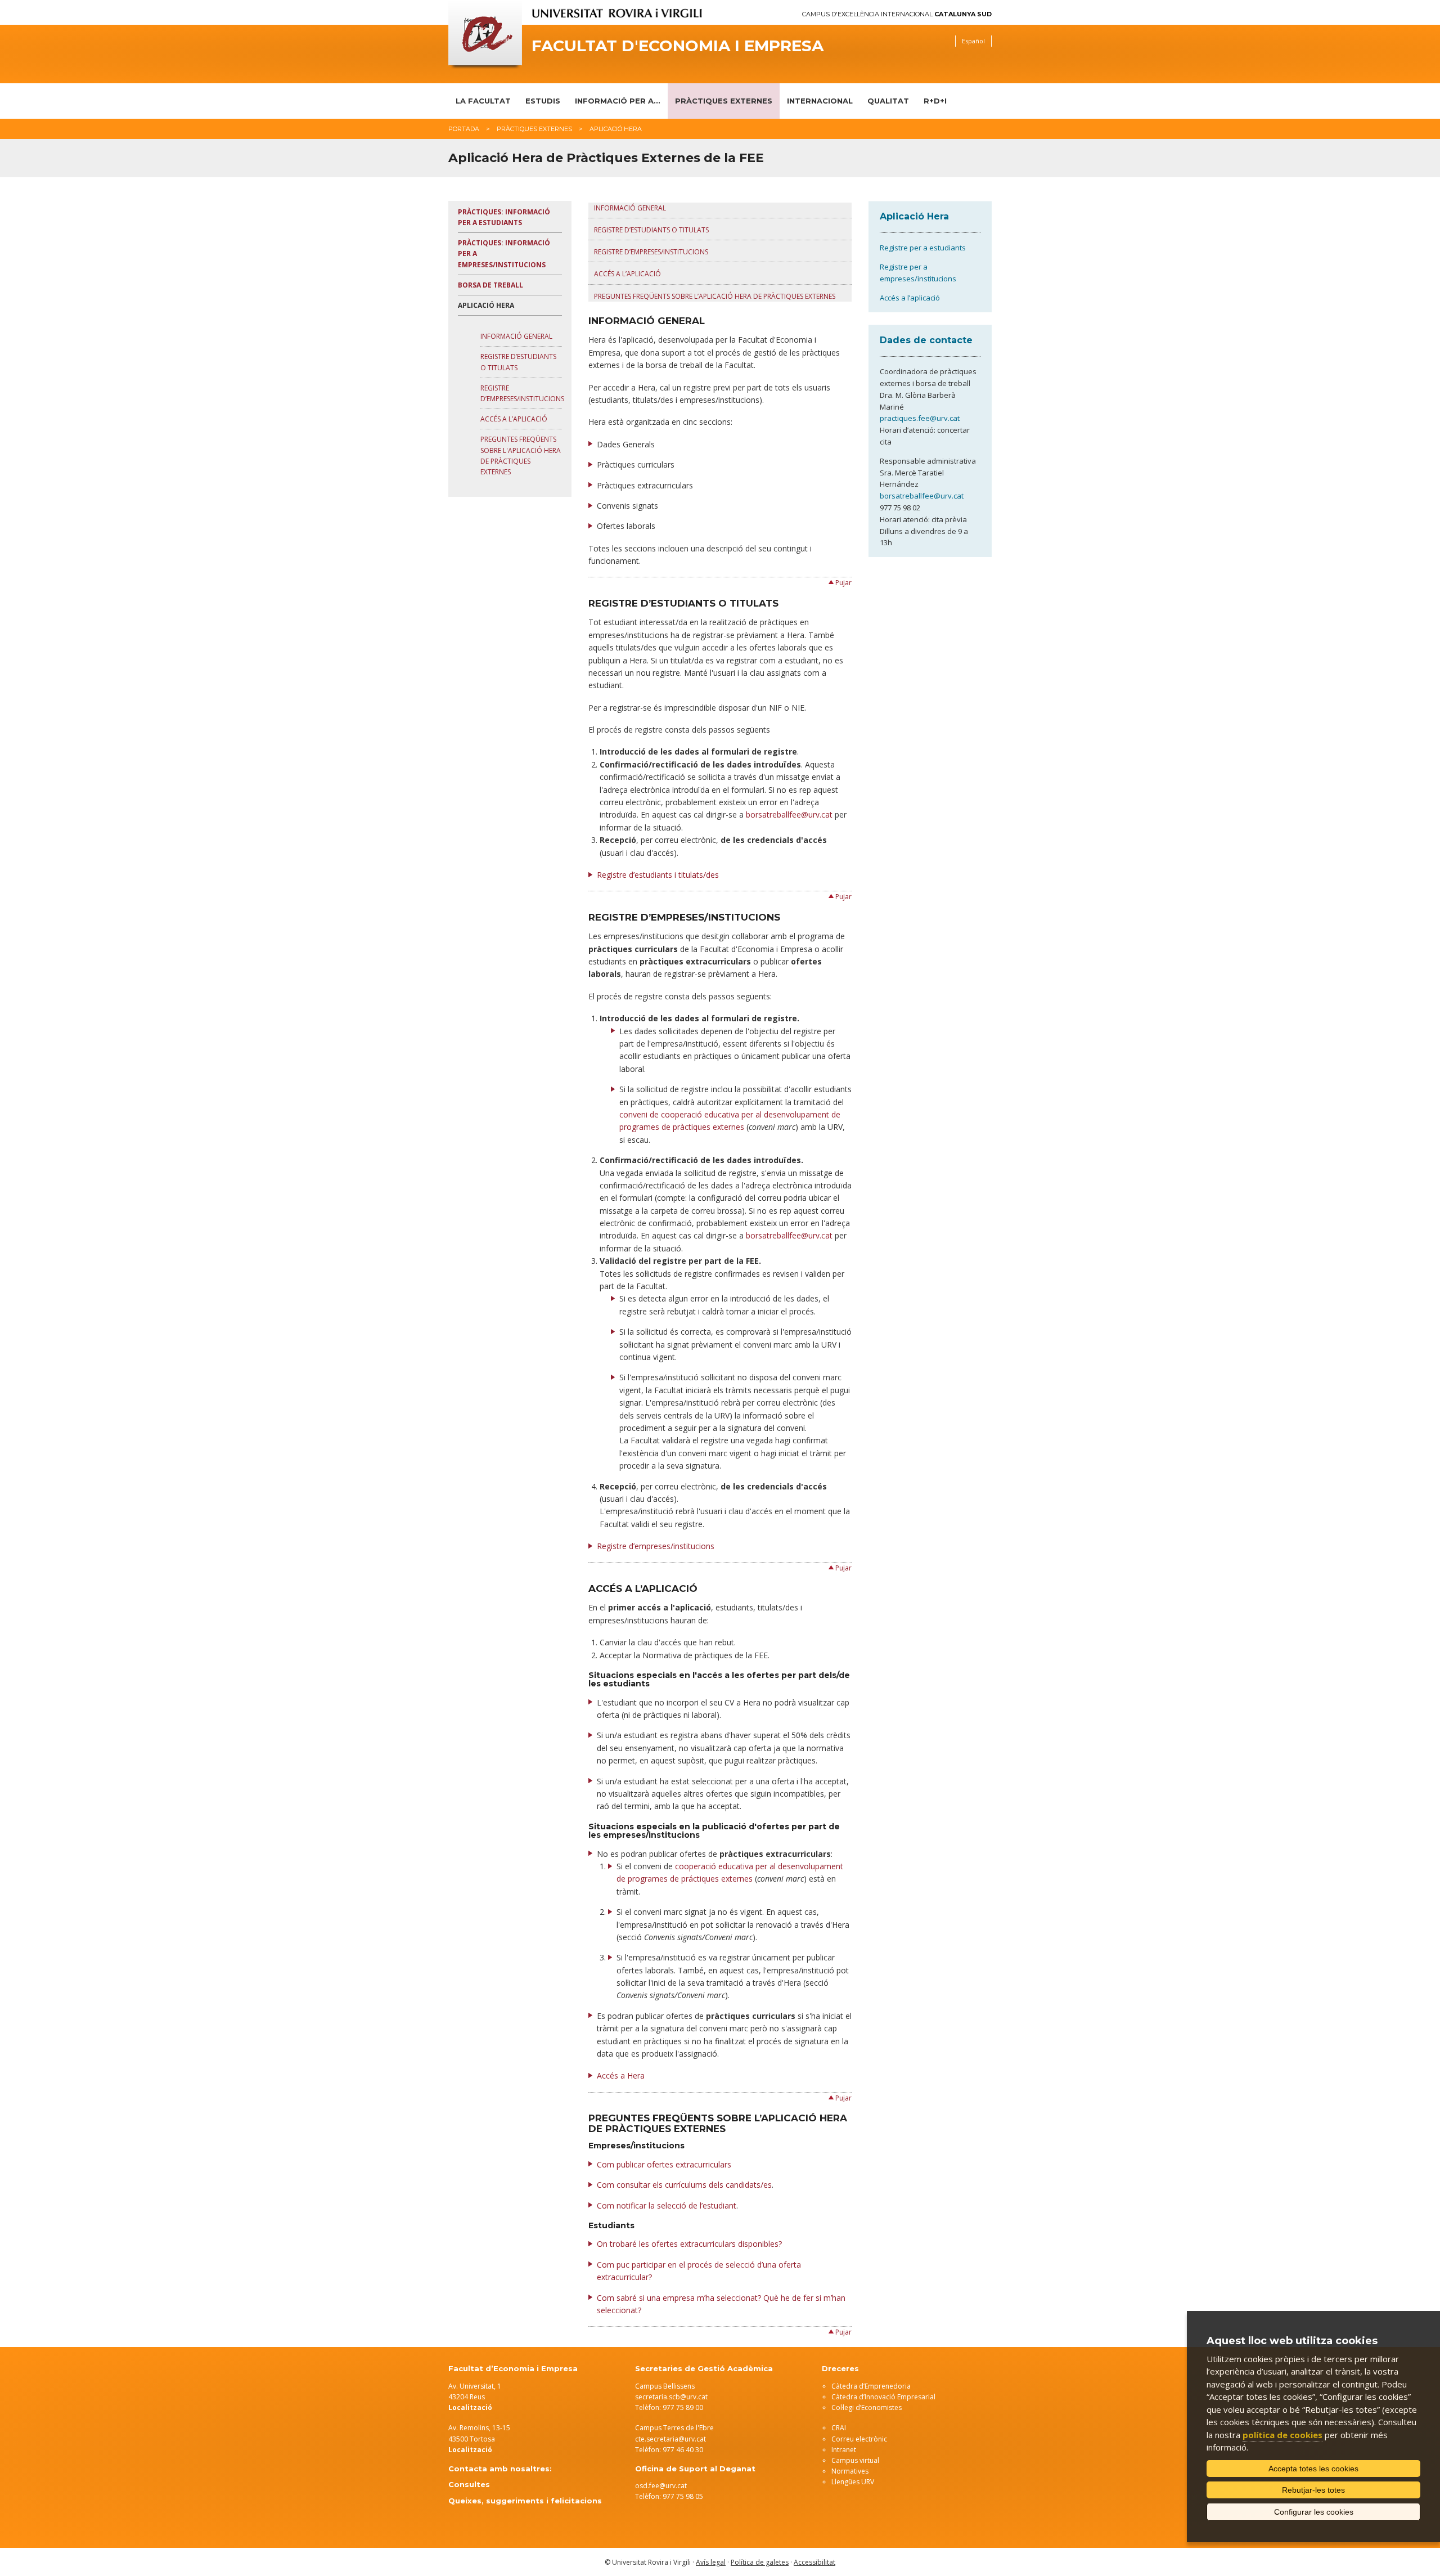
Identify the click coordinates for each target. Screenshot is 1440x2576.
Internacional (820, 101)
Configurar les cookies (1314, 2512)
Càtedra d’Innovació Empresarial (883, 2397)
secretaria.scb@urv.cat (671, 2397)
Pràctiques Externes (724, 101)
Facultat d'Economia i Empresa (678, 46)
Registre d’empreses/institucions (651, 252)
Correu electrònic (859, 2439)
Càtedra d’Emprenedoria (871, 2386)
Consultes (469, 2484)
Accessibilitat (814, 2562)
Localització (470, 2450)
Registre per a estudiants (923, 248)
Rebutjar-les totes (1313, 2490)
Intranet (844, 2450)
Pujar (843, 583)
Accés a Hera (621, 2075)
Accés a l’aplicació (514, 419)
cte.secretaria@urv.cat (670, 2439)
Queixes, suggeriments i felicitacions (525, 2501)
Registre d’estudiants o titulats (651, 230)
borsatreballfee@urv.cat (789, 814)
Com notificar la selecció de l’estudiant (667, 2205)
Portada (464, 129)
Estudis (543, 101)
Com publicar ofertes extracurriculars (664, 2164)
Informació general (516, 336)
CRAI (839, 2428)
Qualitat (888, 101)
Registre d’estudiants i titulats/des (658, 875)
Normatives (850, 2471)
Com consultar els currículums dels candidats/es (684, 2185)
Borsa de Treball (490, 285)
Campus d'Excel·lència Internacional (897, 14)
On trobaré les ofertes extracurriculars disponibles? (689, 2244)
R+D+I (935, 101)
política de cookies (1282, 2435)
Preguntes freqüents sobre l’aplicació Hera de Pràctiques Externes (715, 296)
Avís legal (711, 2562)
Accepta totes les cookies (1313, 2469)
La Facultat (483, 101)
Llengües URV (853, 2482)
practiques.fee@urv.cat (920, 418)
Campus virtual (855, 2460)
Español (973, 41)
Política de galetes (760, 2562)
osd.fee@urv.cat (661, 2486)
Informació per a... (618, 101)
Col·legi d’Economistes (867, 2407)
